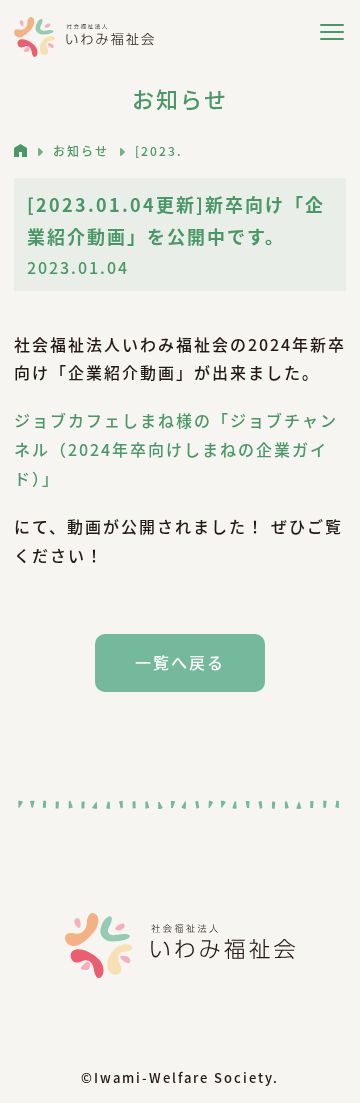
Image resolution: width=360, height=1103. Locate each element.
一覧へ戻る (180, 662)
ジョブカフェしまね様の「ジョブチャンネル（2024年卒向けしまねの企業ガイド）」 (176, 449)
